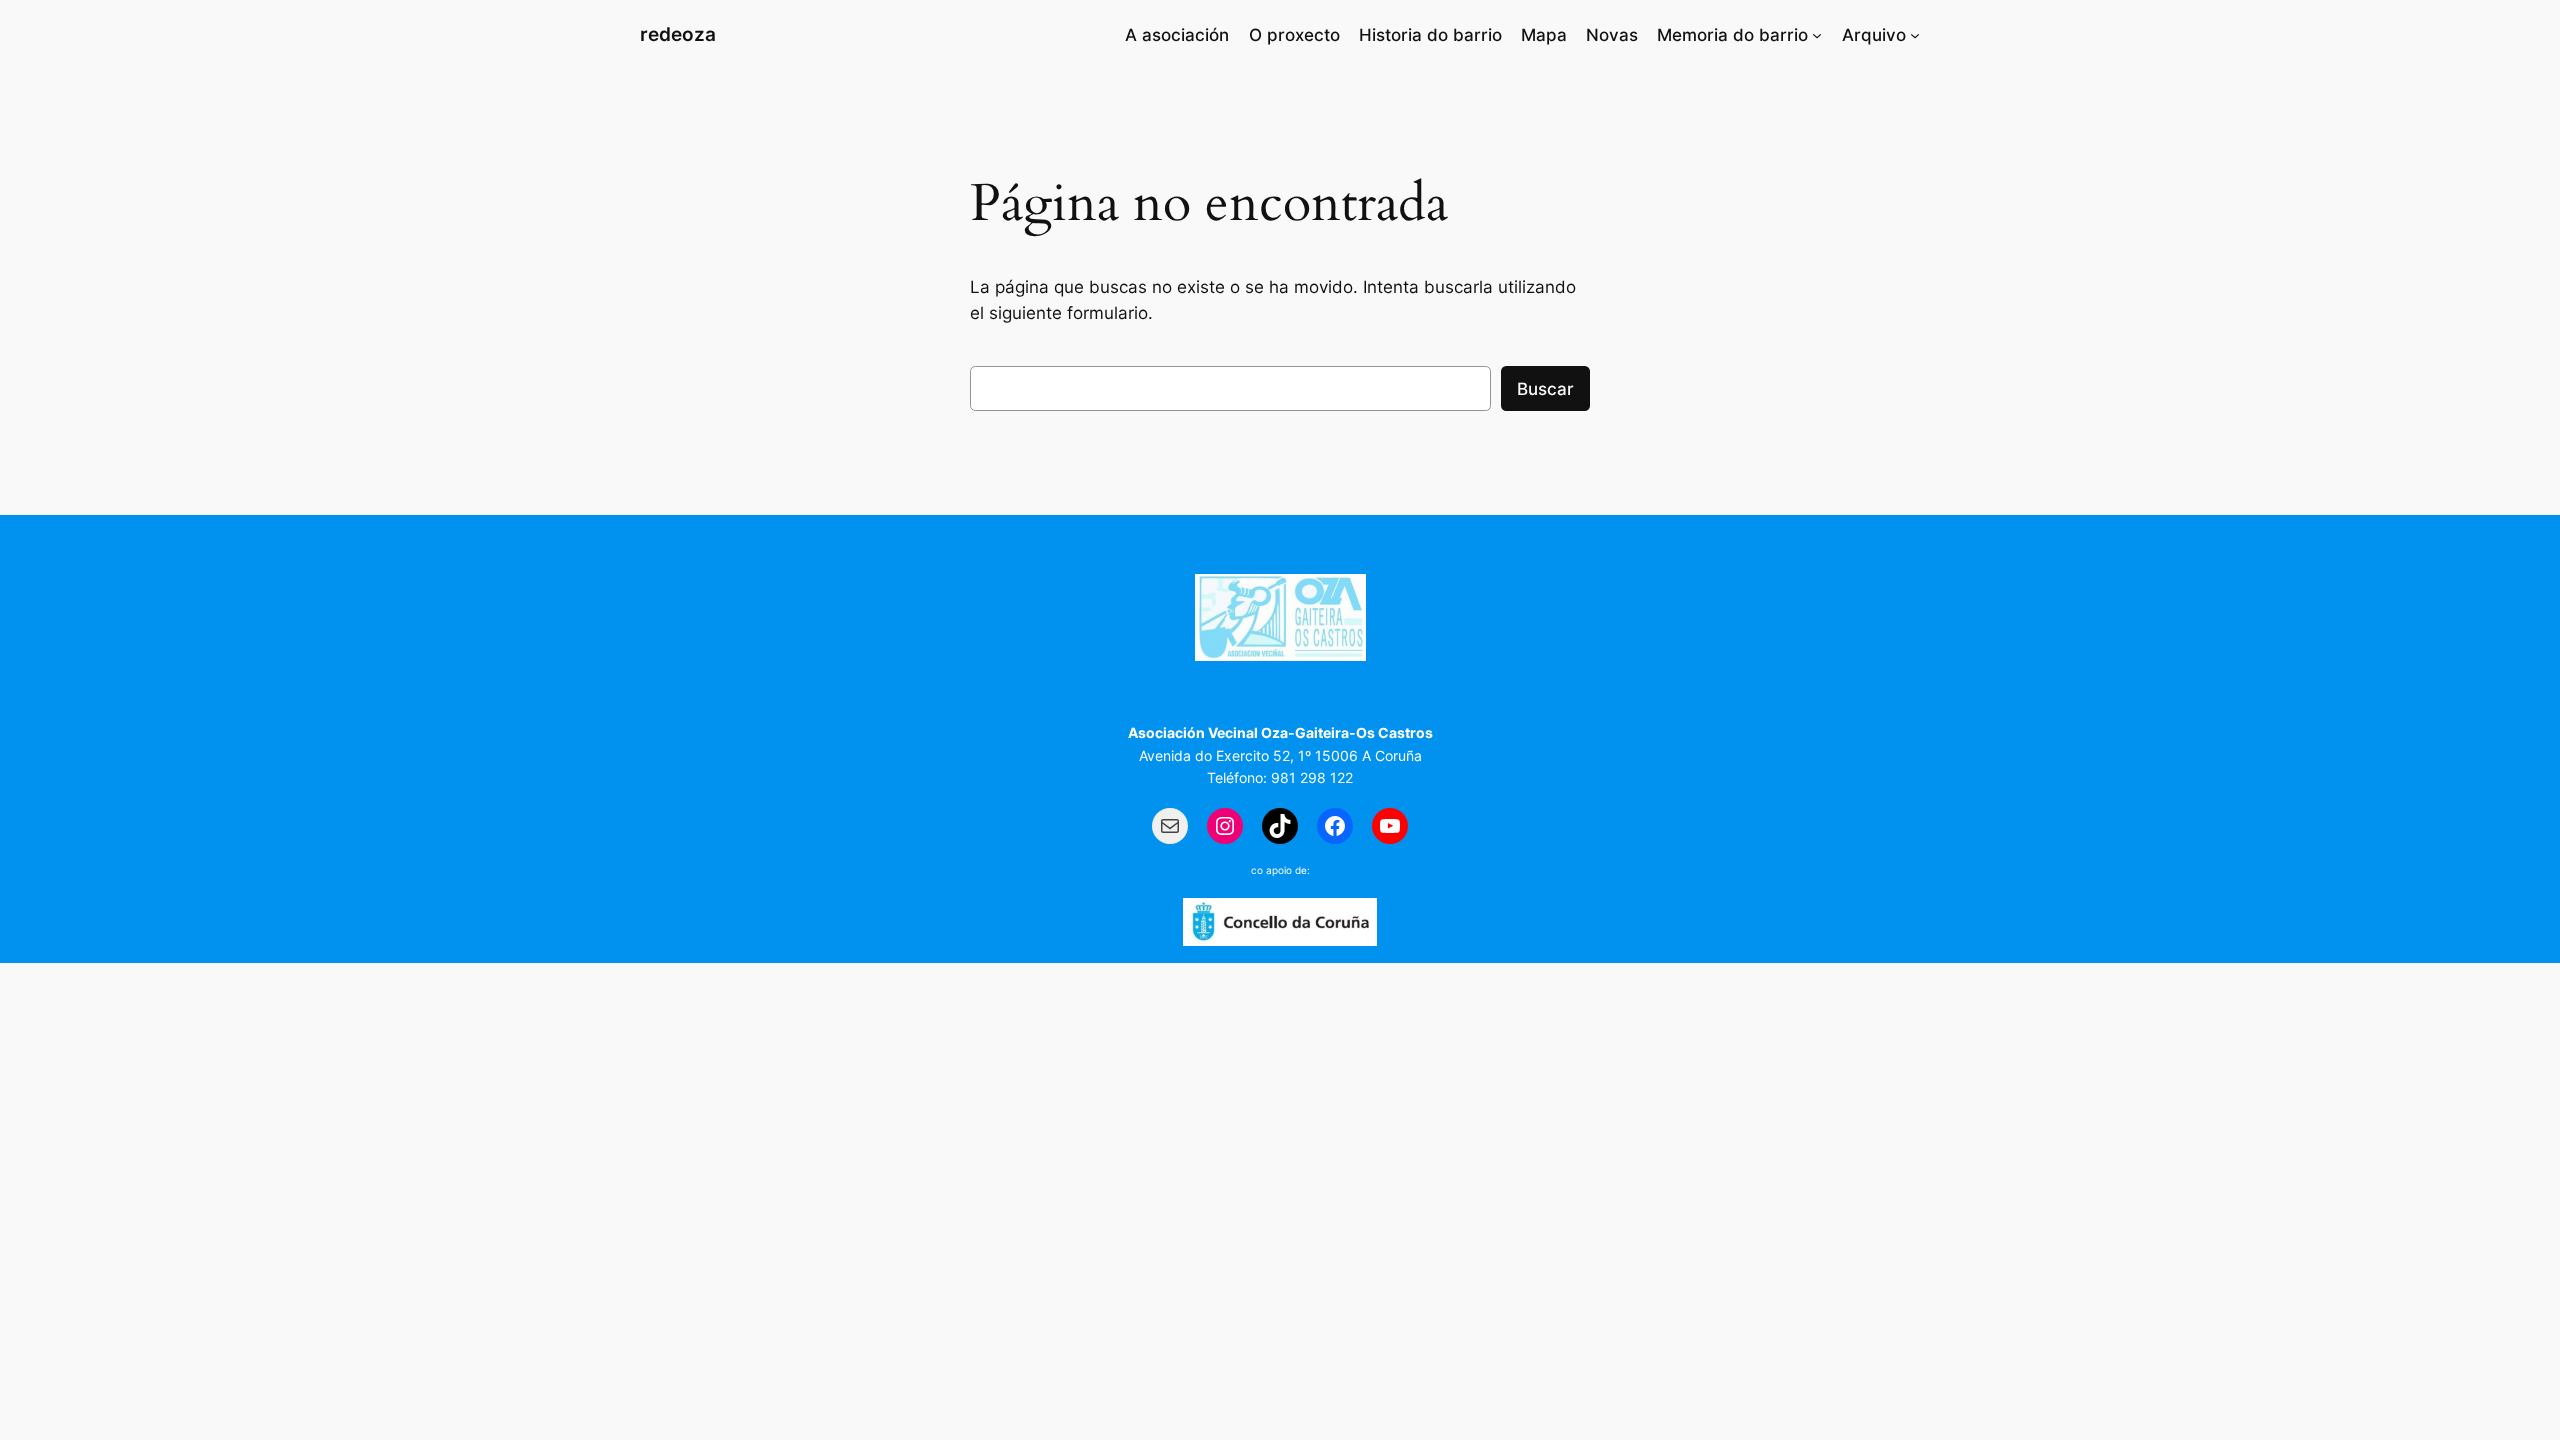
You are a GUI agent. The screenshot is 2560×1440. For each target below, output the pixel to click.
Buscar (1545, 389)
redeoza (678, 34)
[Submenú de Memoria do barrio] (1817, 35)
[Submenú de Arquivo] (1915, 35)
